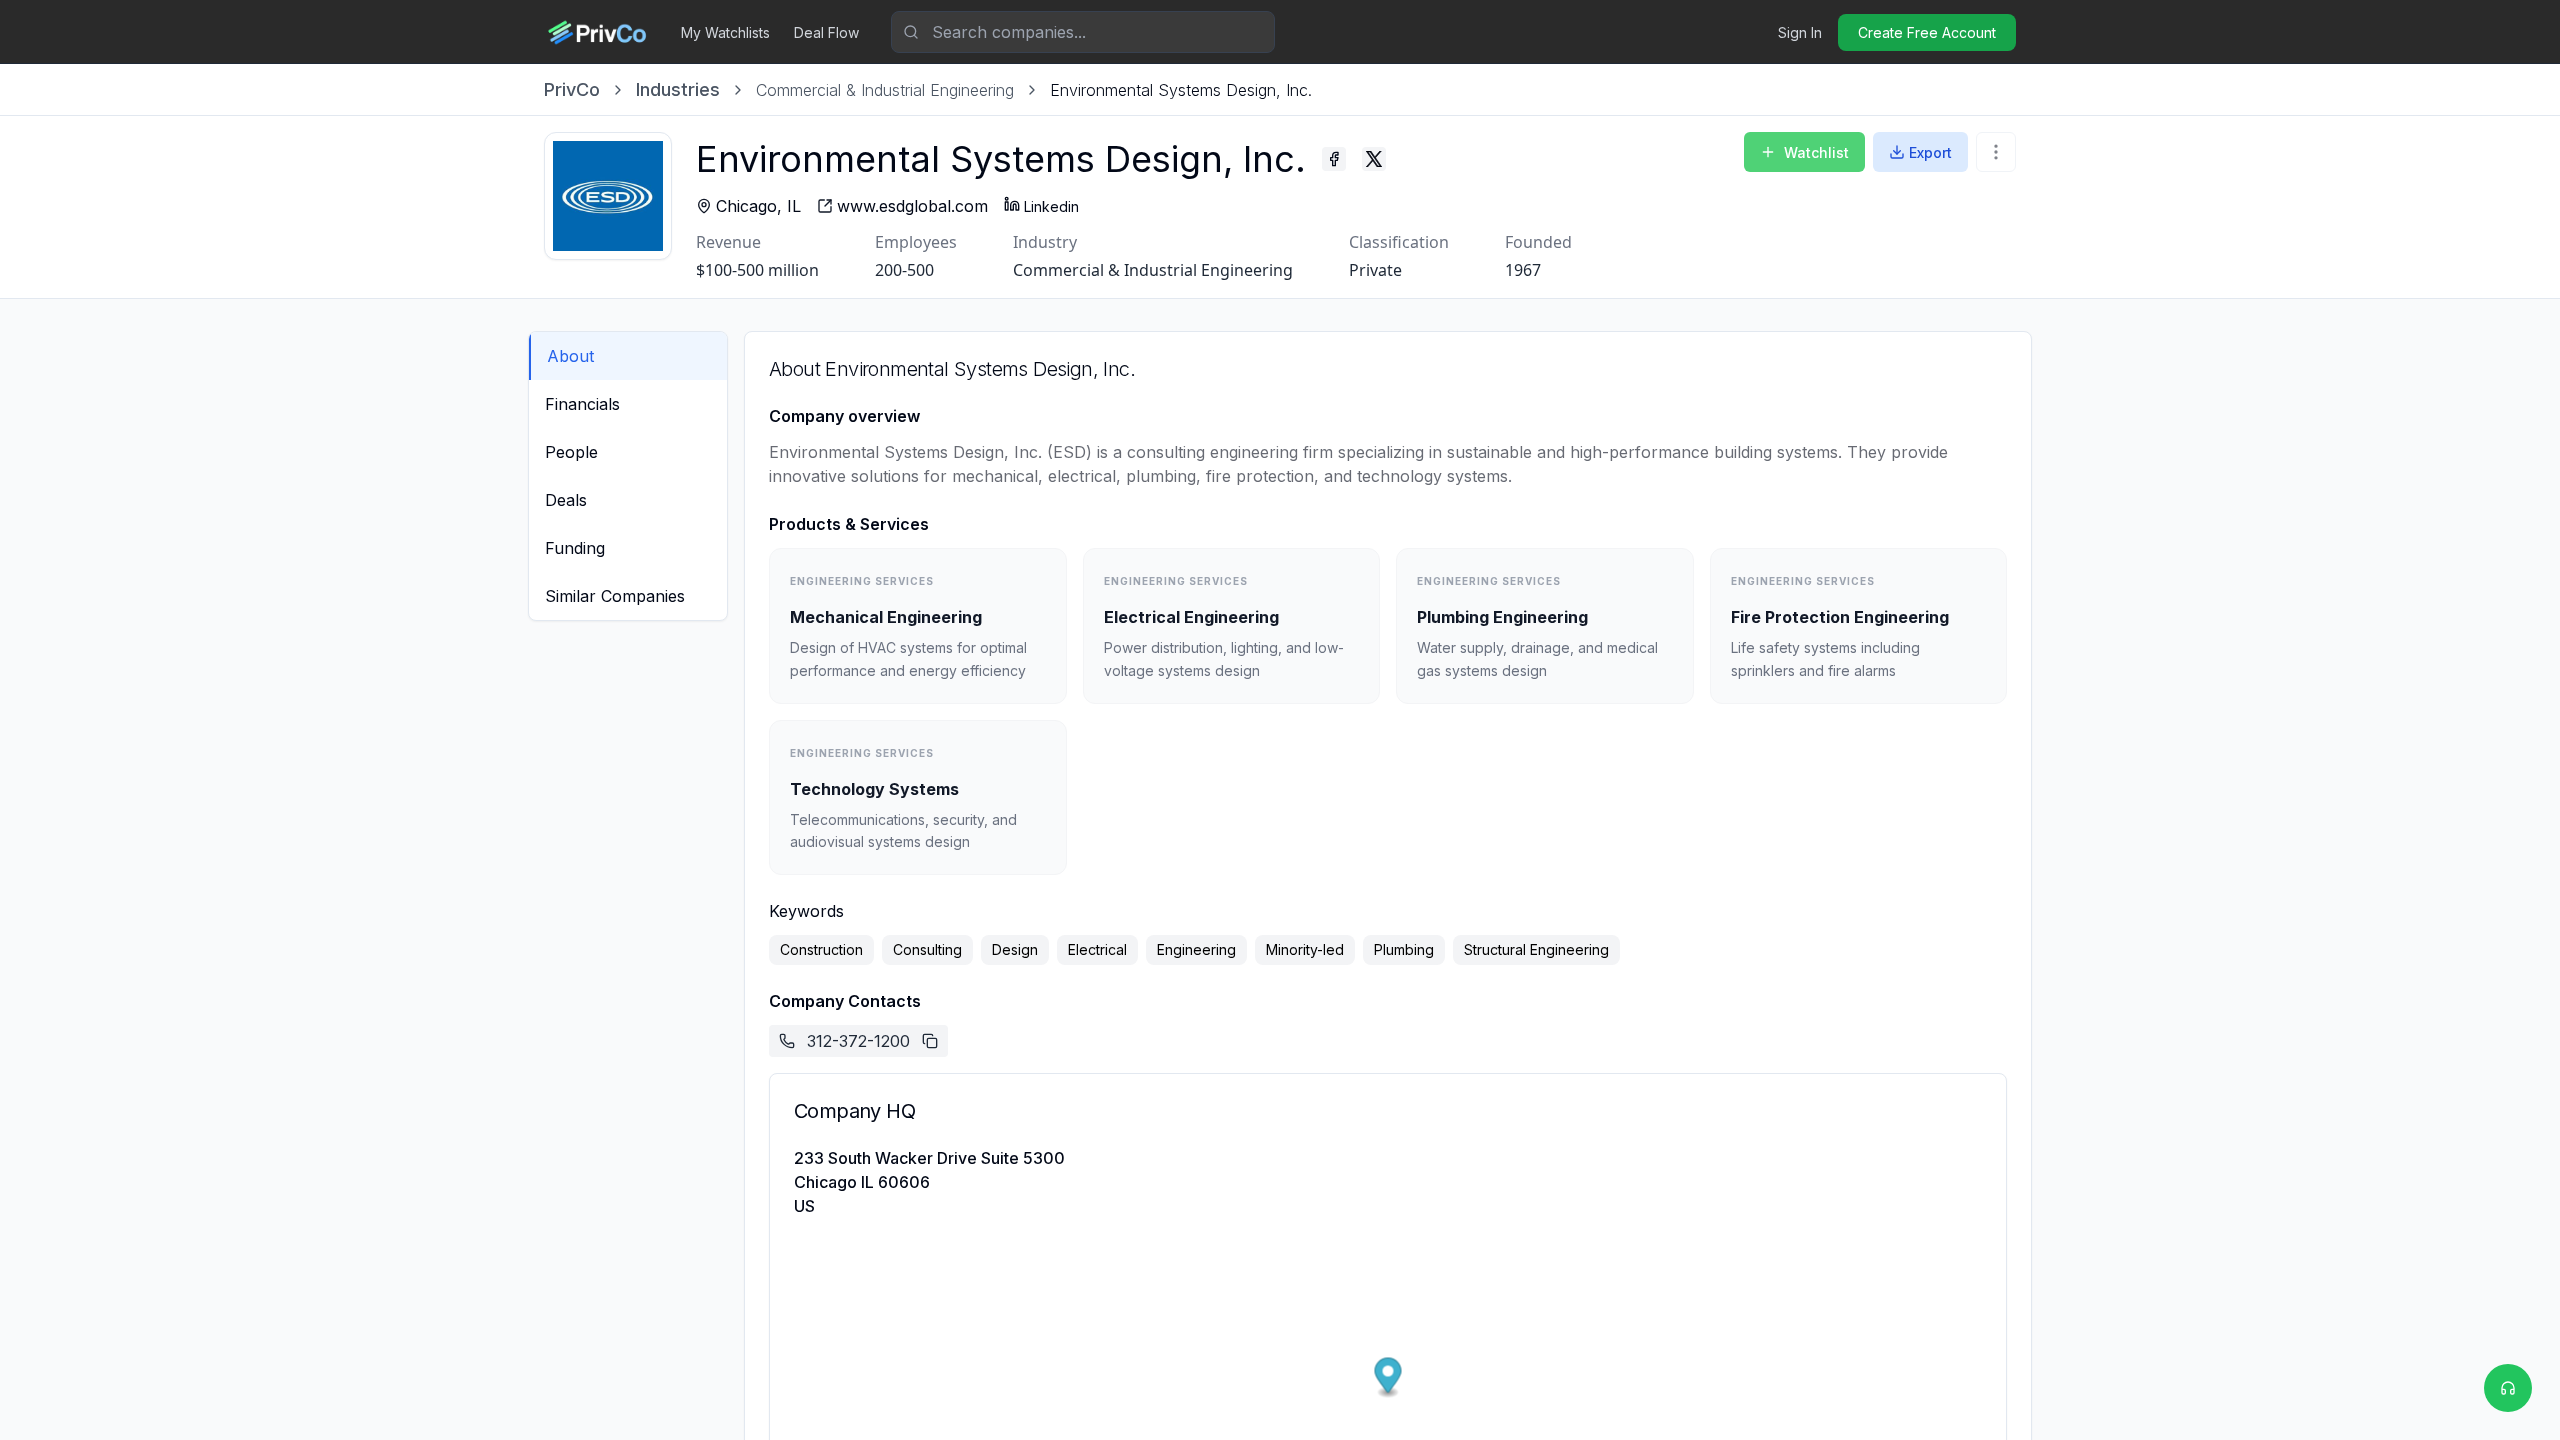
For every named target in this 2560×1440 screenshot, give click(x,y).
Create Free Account (1927, 32)
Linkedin (1051, 206)
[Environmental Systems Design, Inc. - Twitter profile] (1374, 159)
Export (1930, 152)
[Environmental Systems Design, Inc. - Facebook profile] (1334, 159)
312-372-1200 (858, 1041)
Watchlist (1816, 152)
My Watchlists (725, 32)
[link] (1181, 90)
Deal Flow (826, 32)
